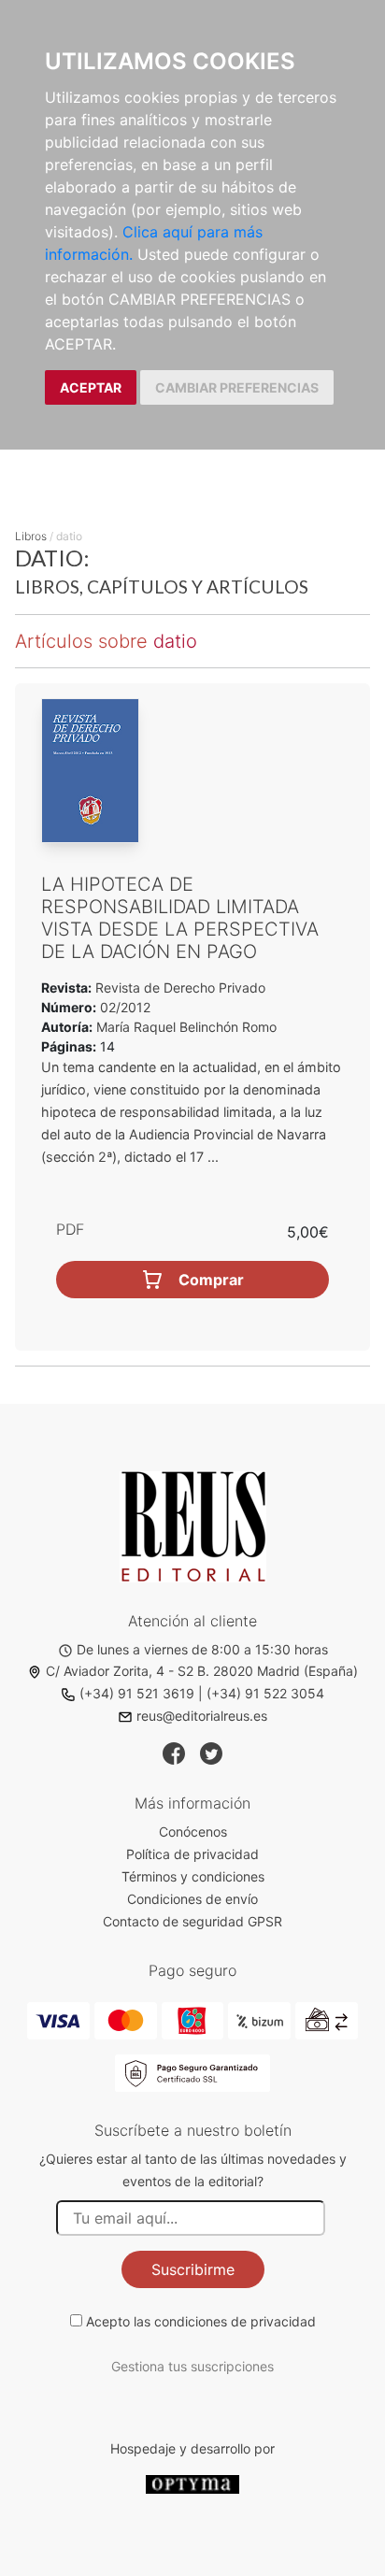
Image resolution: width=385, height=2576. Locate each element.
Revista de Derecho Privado (178, 987)
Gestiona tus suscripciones (192, 2366)
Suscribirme (193, 2269)
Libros (31, 536)
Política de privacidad (192, 1854)
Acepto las (201, 2321)
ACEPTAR (91, 387)
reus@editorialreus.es (202, 1716)
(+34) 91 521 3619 (137, 1693)
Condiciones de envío (192, 1899)
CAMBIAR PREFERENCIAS (237, 387)
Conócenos (193, 1832)
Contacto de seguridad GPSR (192, 1921)
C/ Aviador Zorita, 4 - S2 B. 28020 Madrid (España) (202, 1671)
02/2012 (123, 1007)
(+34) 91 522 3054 (265, 1693)
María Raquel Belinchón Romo (186, 1027)
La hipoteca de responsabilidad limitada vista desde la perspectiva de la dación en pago (180, 918)
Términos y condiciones (193, 1876)
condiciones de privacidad (235, 2321)
